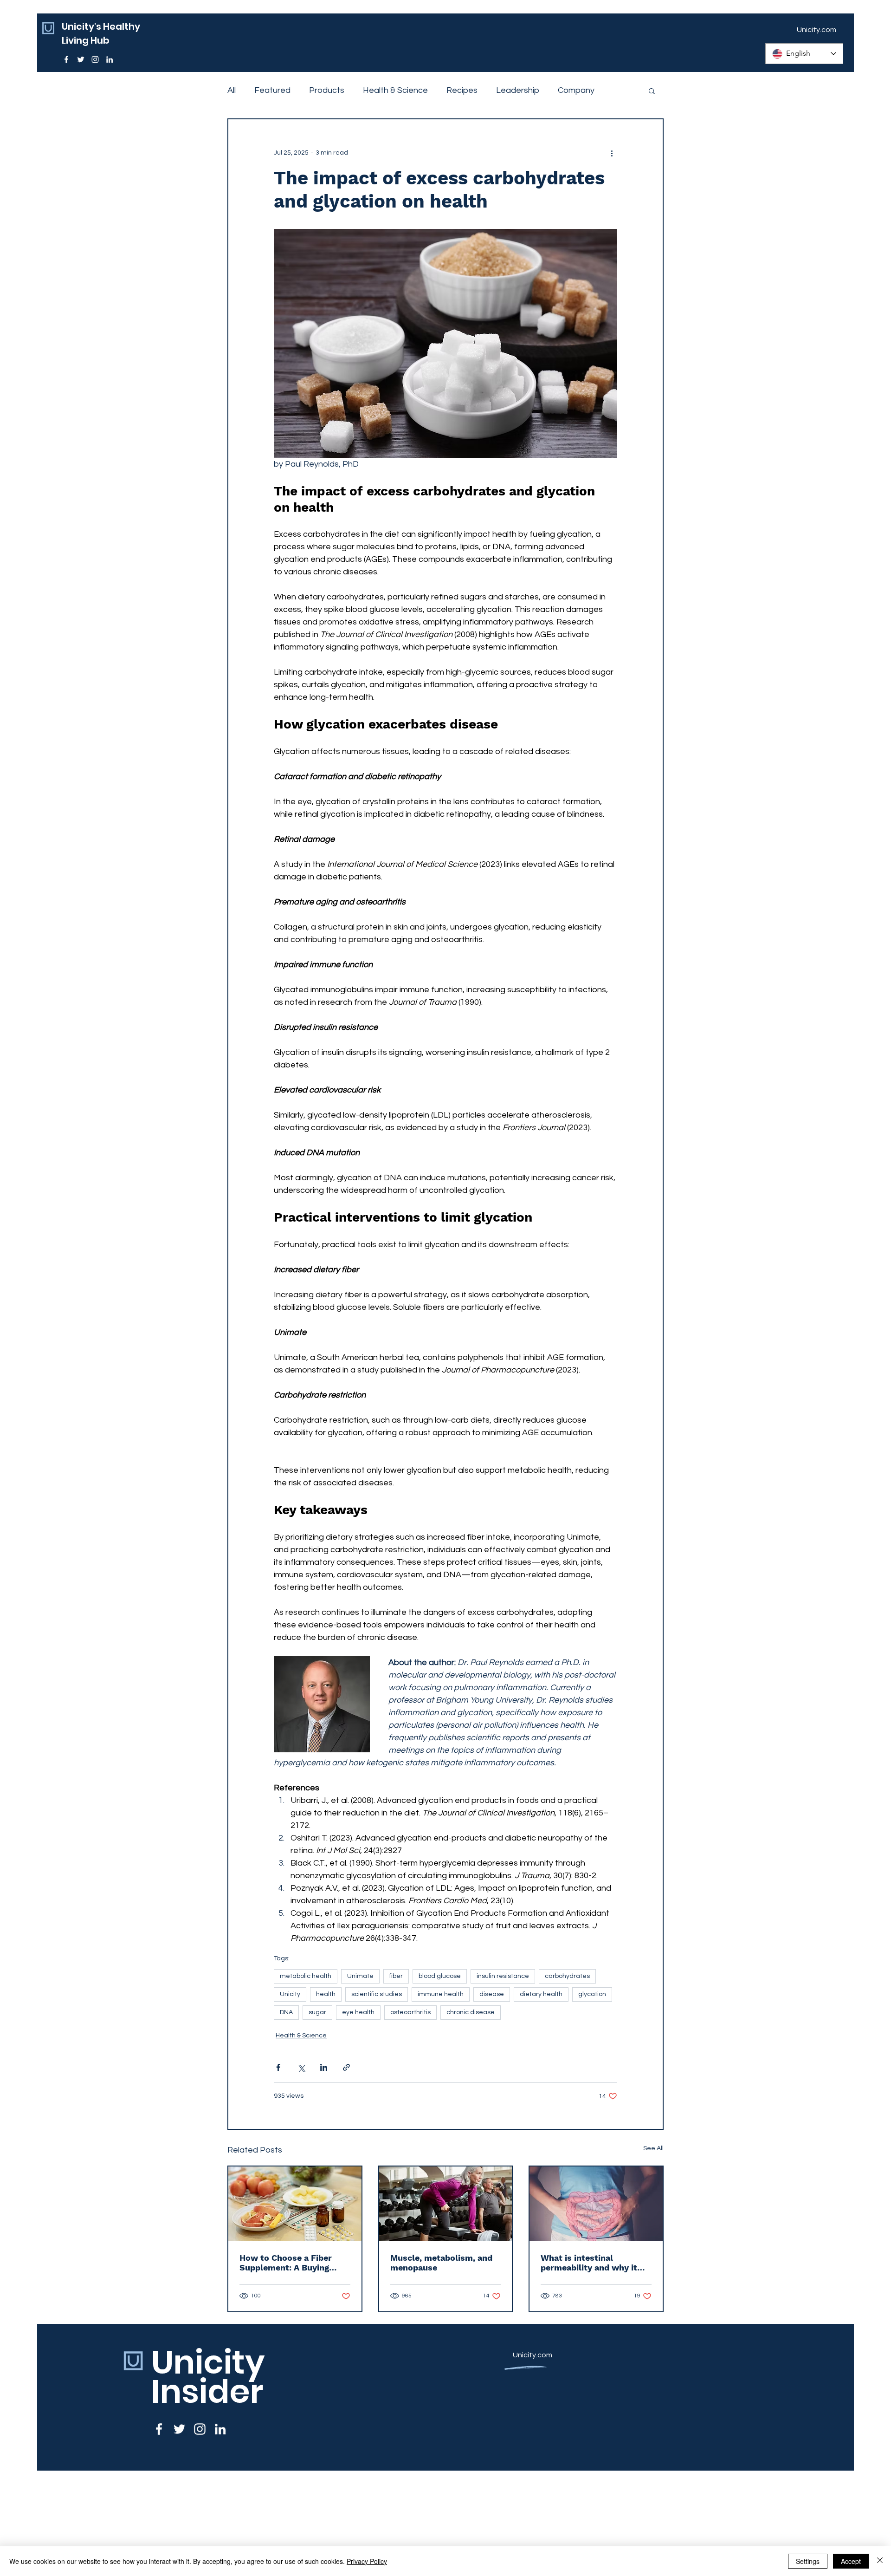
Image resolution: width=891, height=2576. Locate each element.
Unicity (290, 1994)
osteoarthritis (410, 2012)
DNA (286, 2012)
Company (576, 90)
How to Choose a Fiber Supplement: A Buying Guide (286, 2263)
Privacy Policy (367, 2561)
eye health (358, 2012)
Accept (851, 2561)
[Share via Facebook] (278, 2067)
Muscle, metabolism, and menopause (441, 2263)
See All (653, 2148)
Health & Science (395, 90)
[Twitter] (81, 59)
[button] (652, 91)
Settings (808, 2561)
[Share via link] (346, 2067)
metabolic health (306, 1976)
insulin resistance (503, 1976)
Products (327, 90)
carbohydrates (567, 1976)
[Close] (880, 2561)
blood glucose (440, 1976)
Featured (272, 90)
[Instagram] (95, 59)
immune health (441, 1994)
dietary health (541, 1994)
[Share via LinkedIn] (324, 2067)
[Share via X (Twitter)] (301, 2067)
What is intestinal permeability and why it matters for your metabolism (589, 2263)
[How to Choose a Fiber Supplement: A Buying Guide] (295, 2204)
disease (492, 1994)
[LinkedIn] (110, 59)
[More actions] (612, 153)
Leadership (518, 90)
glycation (592, 1994)
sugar (317, 2012)
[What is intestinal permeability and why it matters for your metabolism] (596, 2204)
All (232, 90)
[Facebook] (66, 59)
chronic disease (471, 2012)
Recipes (462, 90)
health (326, 1994)
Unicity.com (533, 2355)
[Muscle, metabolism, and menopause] (446, 2204)
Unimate (360, 1976)
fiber (396, 1976)
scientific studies (377, 1994)
